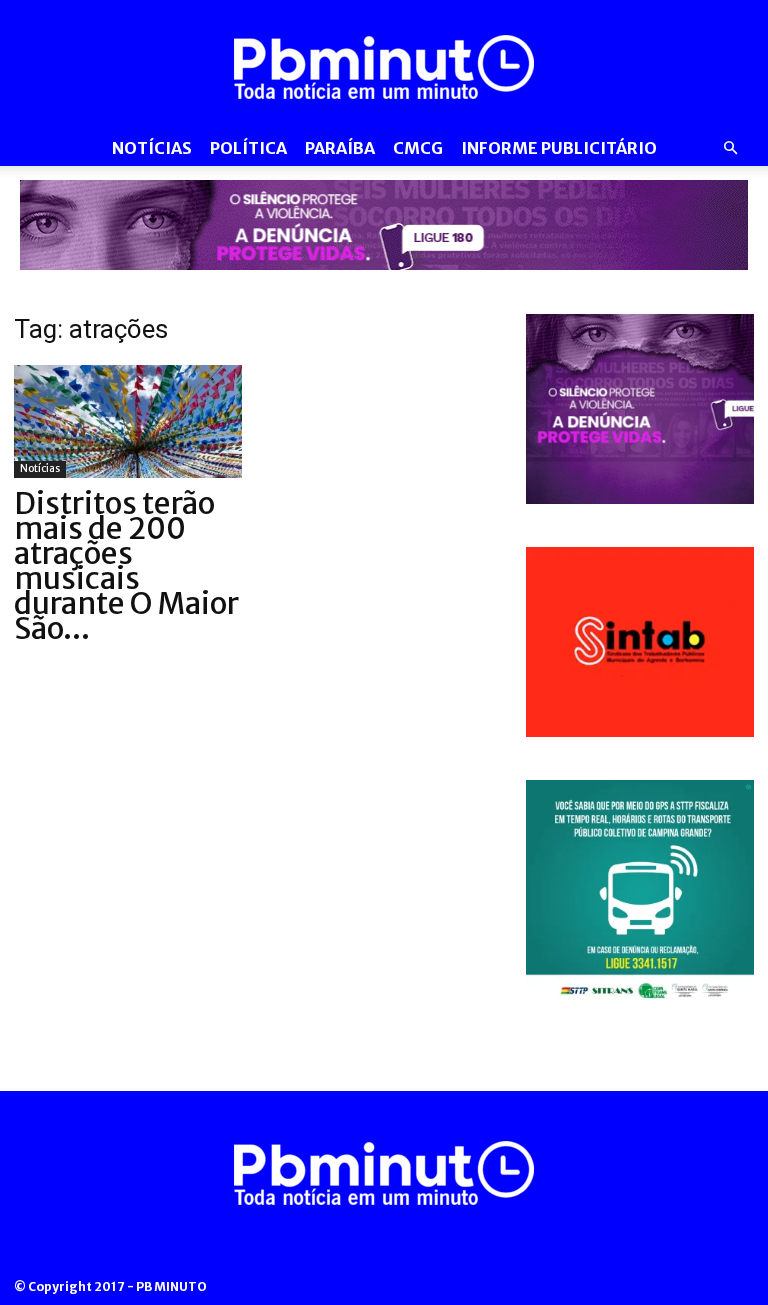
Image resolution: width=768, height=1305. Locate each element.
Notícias (152, 148)
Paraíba (340, 148)
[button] (730, 148)
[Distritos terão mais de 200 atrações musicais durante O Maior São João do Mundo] (128, 421)
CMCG (418, 148)
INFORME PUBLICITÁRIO (559, 148)
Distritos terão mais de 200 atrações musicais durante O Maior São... (126, 565)
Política (248, 148)
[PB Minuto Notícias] (384, 67)
